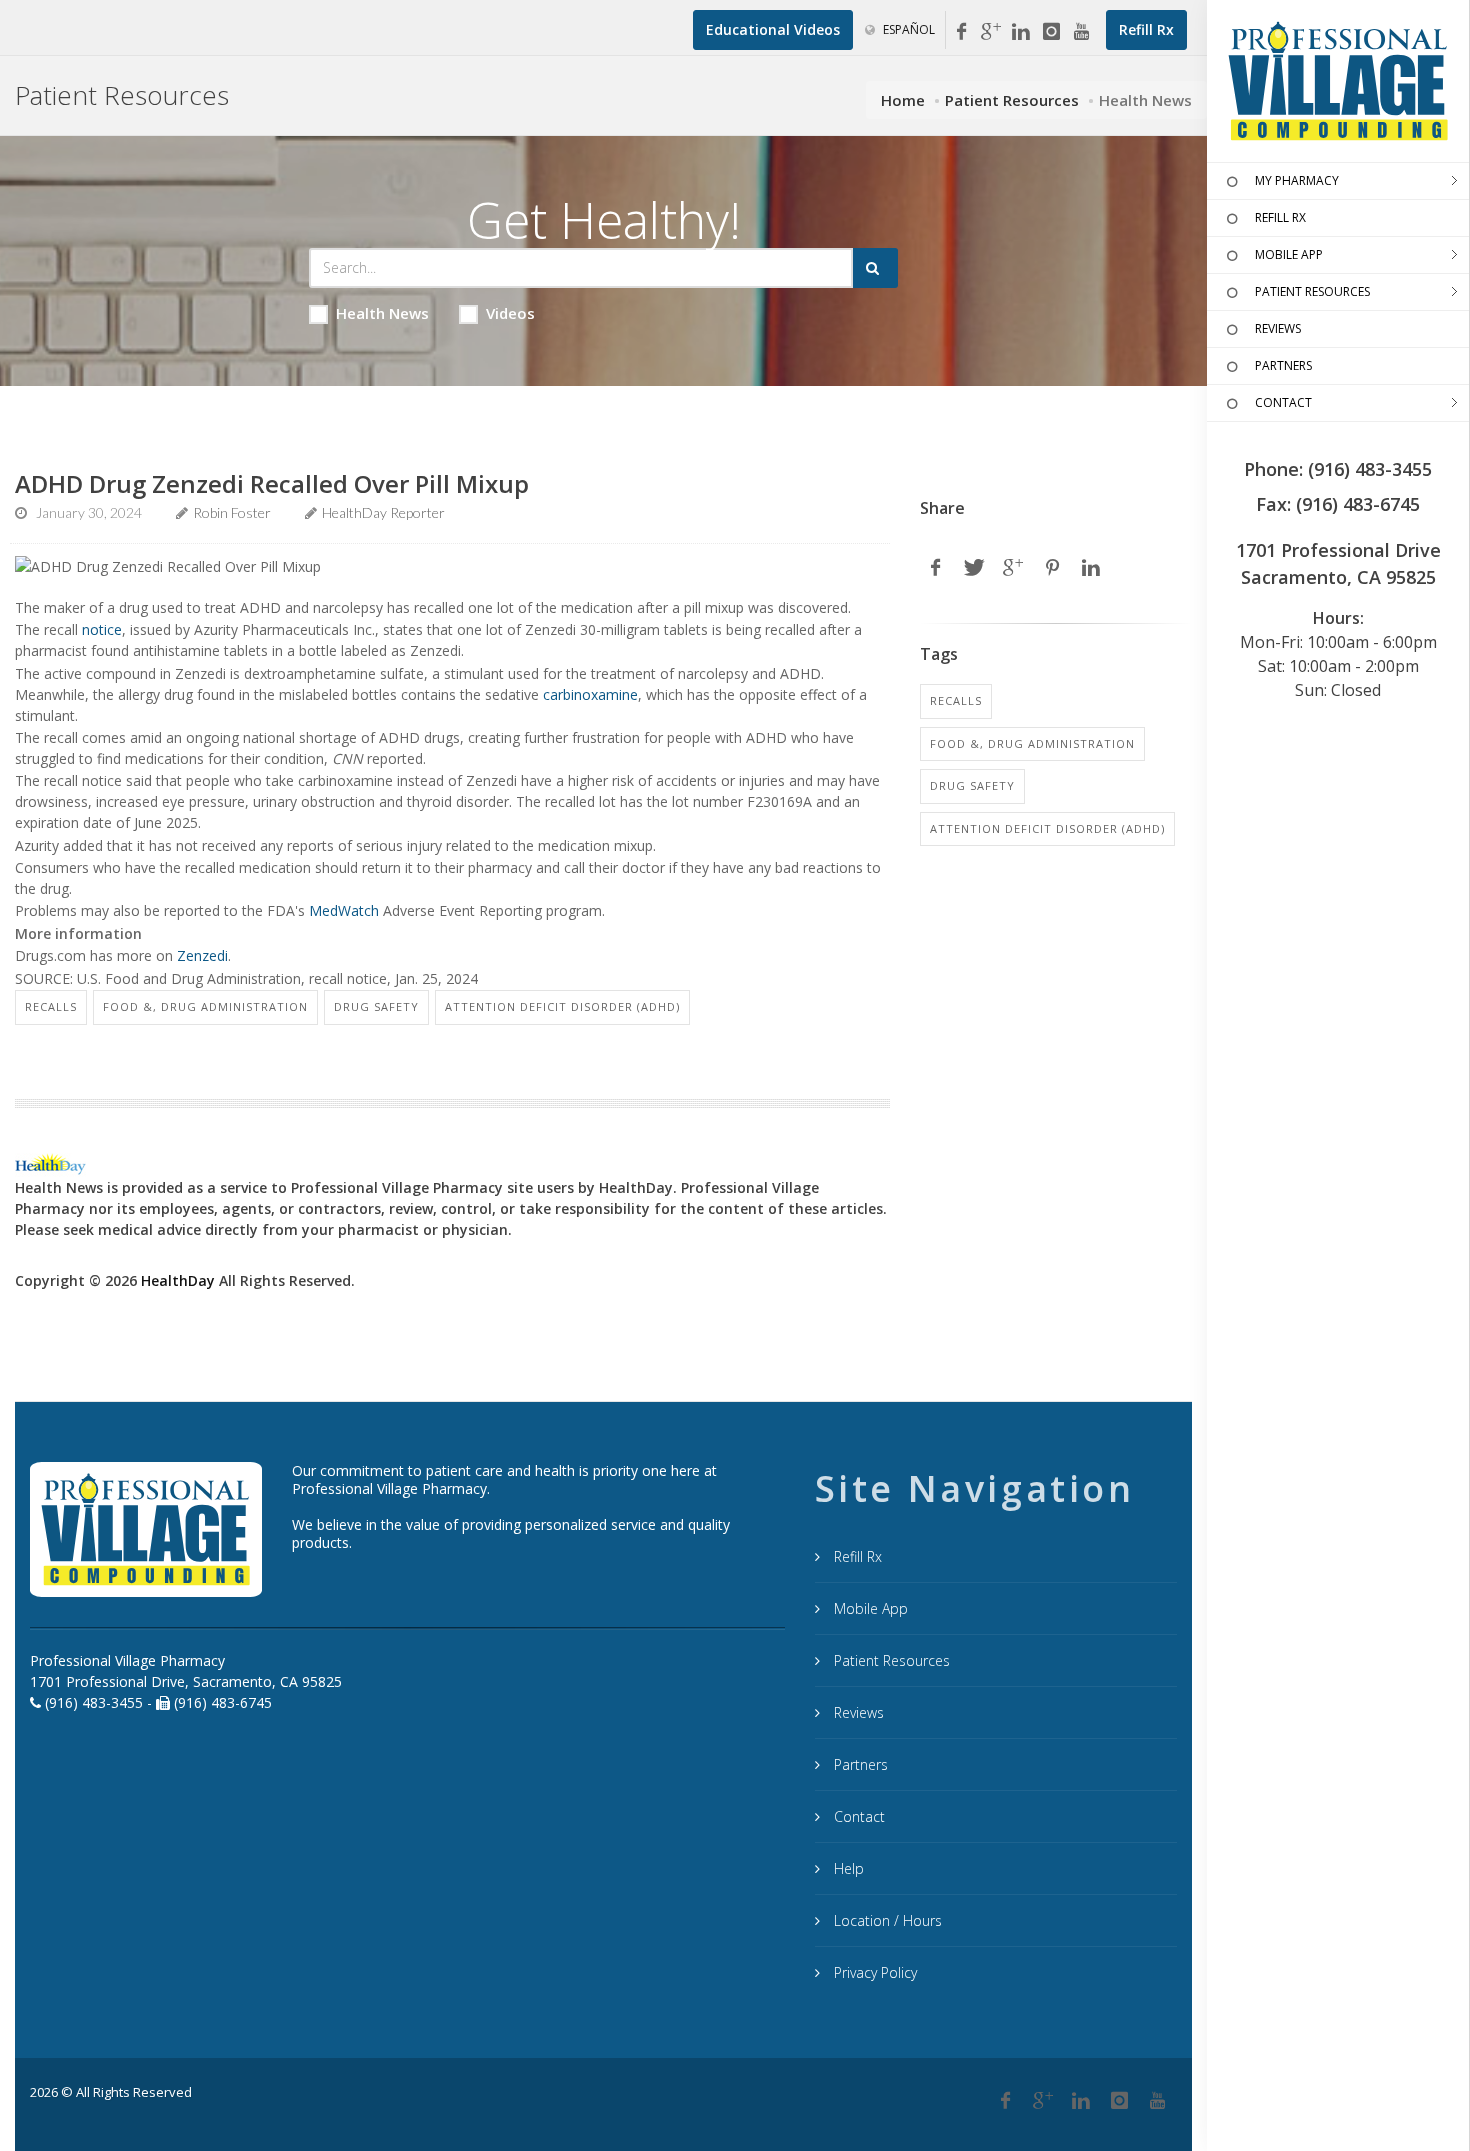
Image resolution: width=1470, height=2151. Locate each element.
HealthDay (178, 1280)
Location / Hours (886, 1920)
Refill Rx (856, 1556)
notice (102, 629)
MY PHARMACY (1297, 180)
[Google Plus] (1043, 2101)
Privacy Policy (873, 1972)
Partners (859, 1764)
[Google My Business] (991, 32)
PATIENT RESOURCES (1312, 291)
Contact (857, 1816)
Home (903, 100)
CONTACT (1283, 402)
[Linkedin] (1021, 32)
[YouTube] (1081, 32)
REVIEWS (1278, 328)
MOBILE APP (1289, 254)
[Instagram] (1051, 32)
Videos (510, 313)
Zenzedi (202, 955)
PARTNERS (1283, 365)
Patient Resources (1012, 100)
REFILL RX (1280, 217)
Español (907, 29)
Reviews (857, 1712)
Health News (382, 313)
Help (847, 1868)
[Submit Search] (875, 268)
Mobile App (869, 1608)
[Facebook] (961, 32)
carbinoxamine (590, 694)
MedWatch (344, 910)
